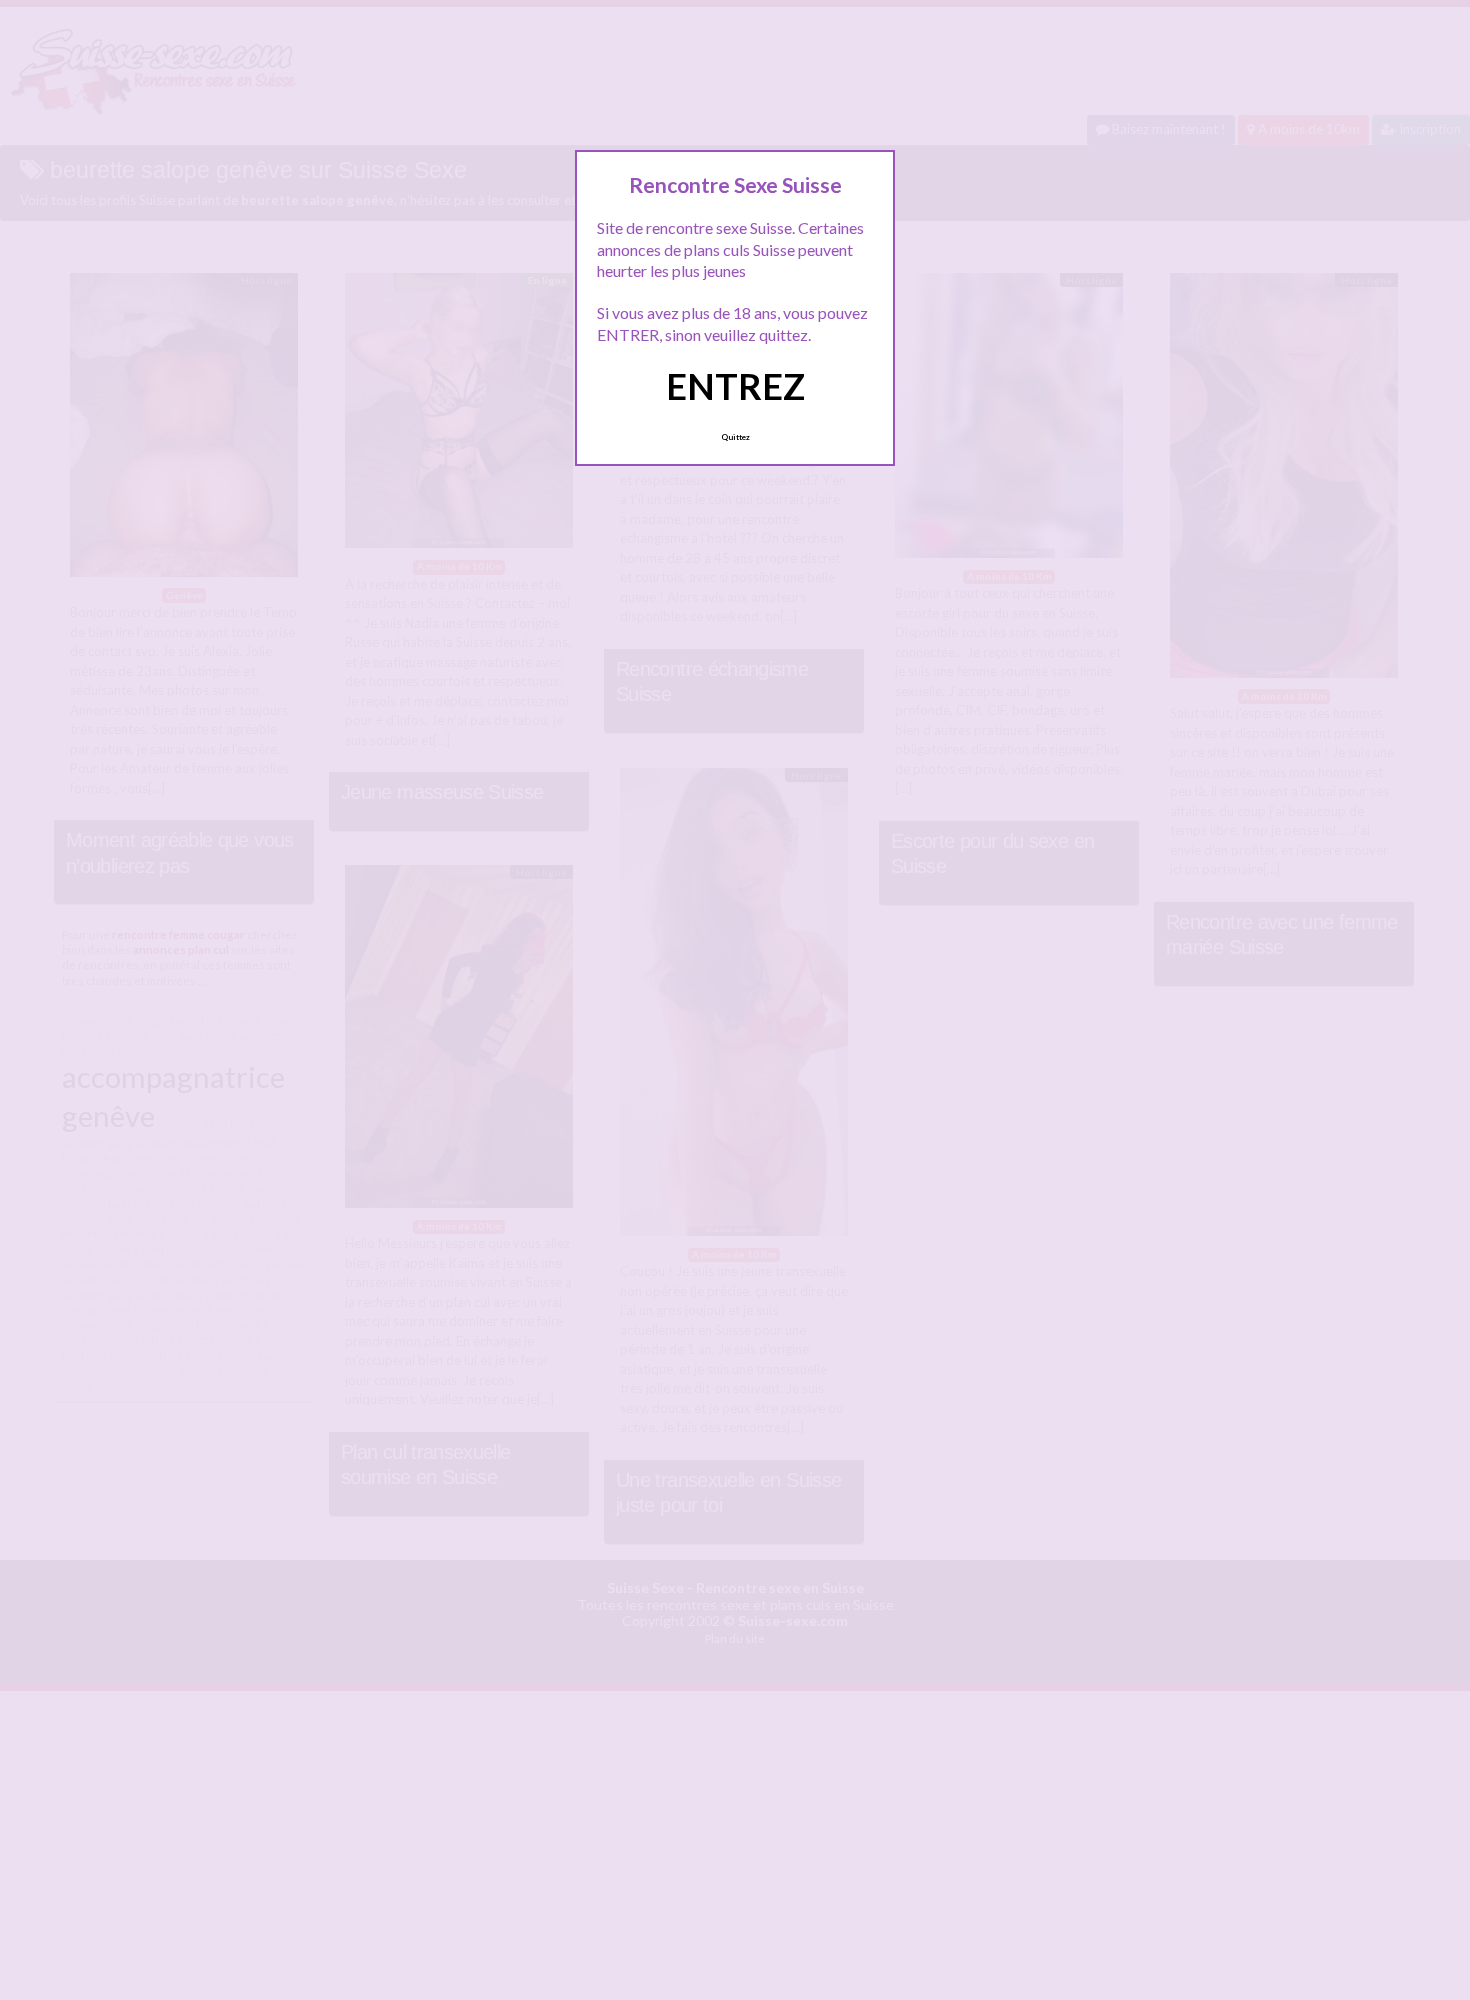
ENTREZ (735, 386)
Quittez (735, 437)
